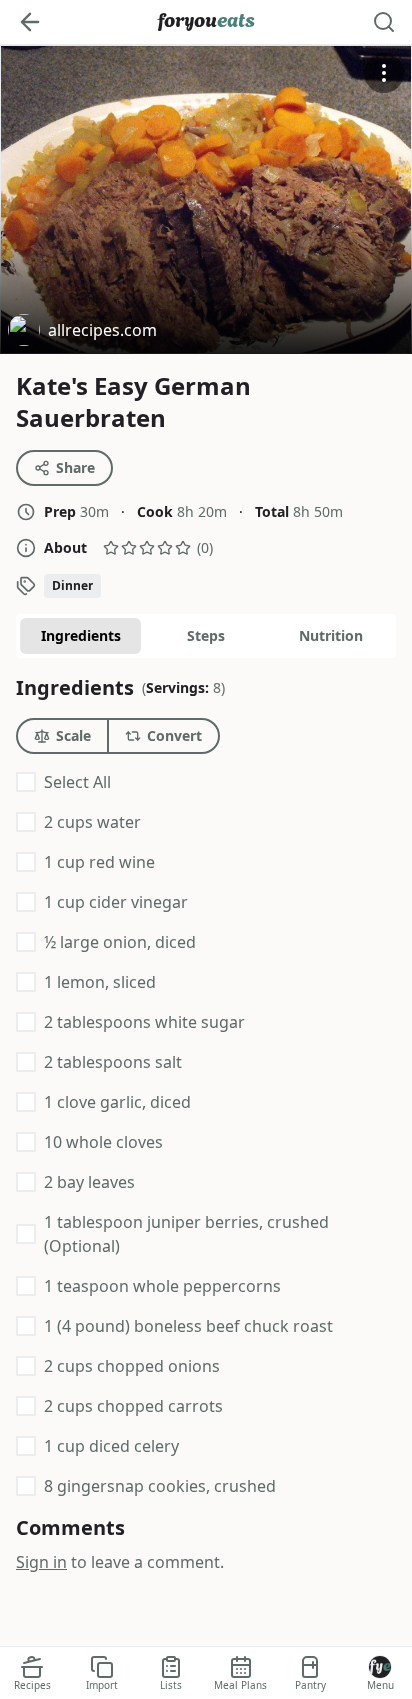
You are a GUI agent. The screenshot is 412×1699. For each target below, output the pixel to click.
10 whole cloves (103, 1142)
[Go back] (30, 22)
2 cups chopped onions (132, 1366)
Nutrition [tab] (331, 635)
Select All (77, 782)
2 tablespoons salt (113, 1062)
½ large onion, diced (120, 942)
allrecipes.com (82, 332)
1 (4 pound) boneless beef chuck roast (188, 1326)
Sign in (41, 1562)
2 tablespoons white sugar (144, 1022)
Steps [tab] (206, 635)
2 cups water (92, 822)
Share (75, 467)
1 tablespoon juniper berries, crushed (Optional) (186, 1234)
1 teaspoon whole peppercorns (162, 1286)
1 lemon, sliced (100, 982)
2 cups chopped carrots (133, 1406)
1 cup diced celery (111, 1446)
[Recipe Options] (384, 73)
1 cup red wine (99, 862)
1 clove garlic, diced (117, 1102)
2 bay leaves (89, 1182)
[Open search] (384, 22)
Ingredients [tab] (81, 635)
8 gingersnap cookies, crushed (160, 1486)
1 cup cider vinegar (116, 902)
